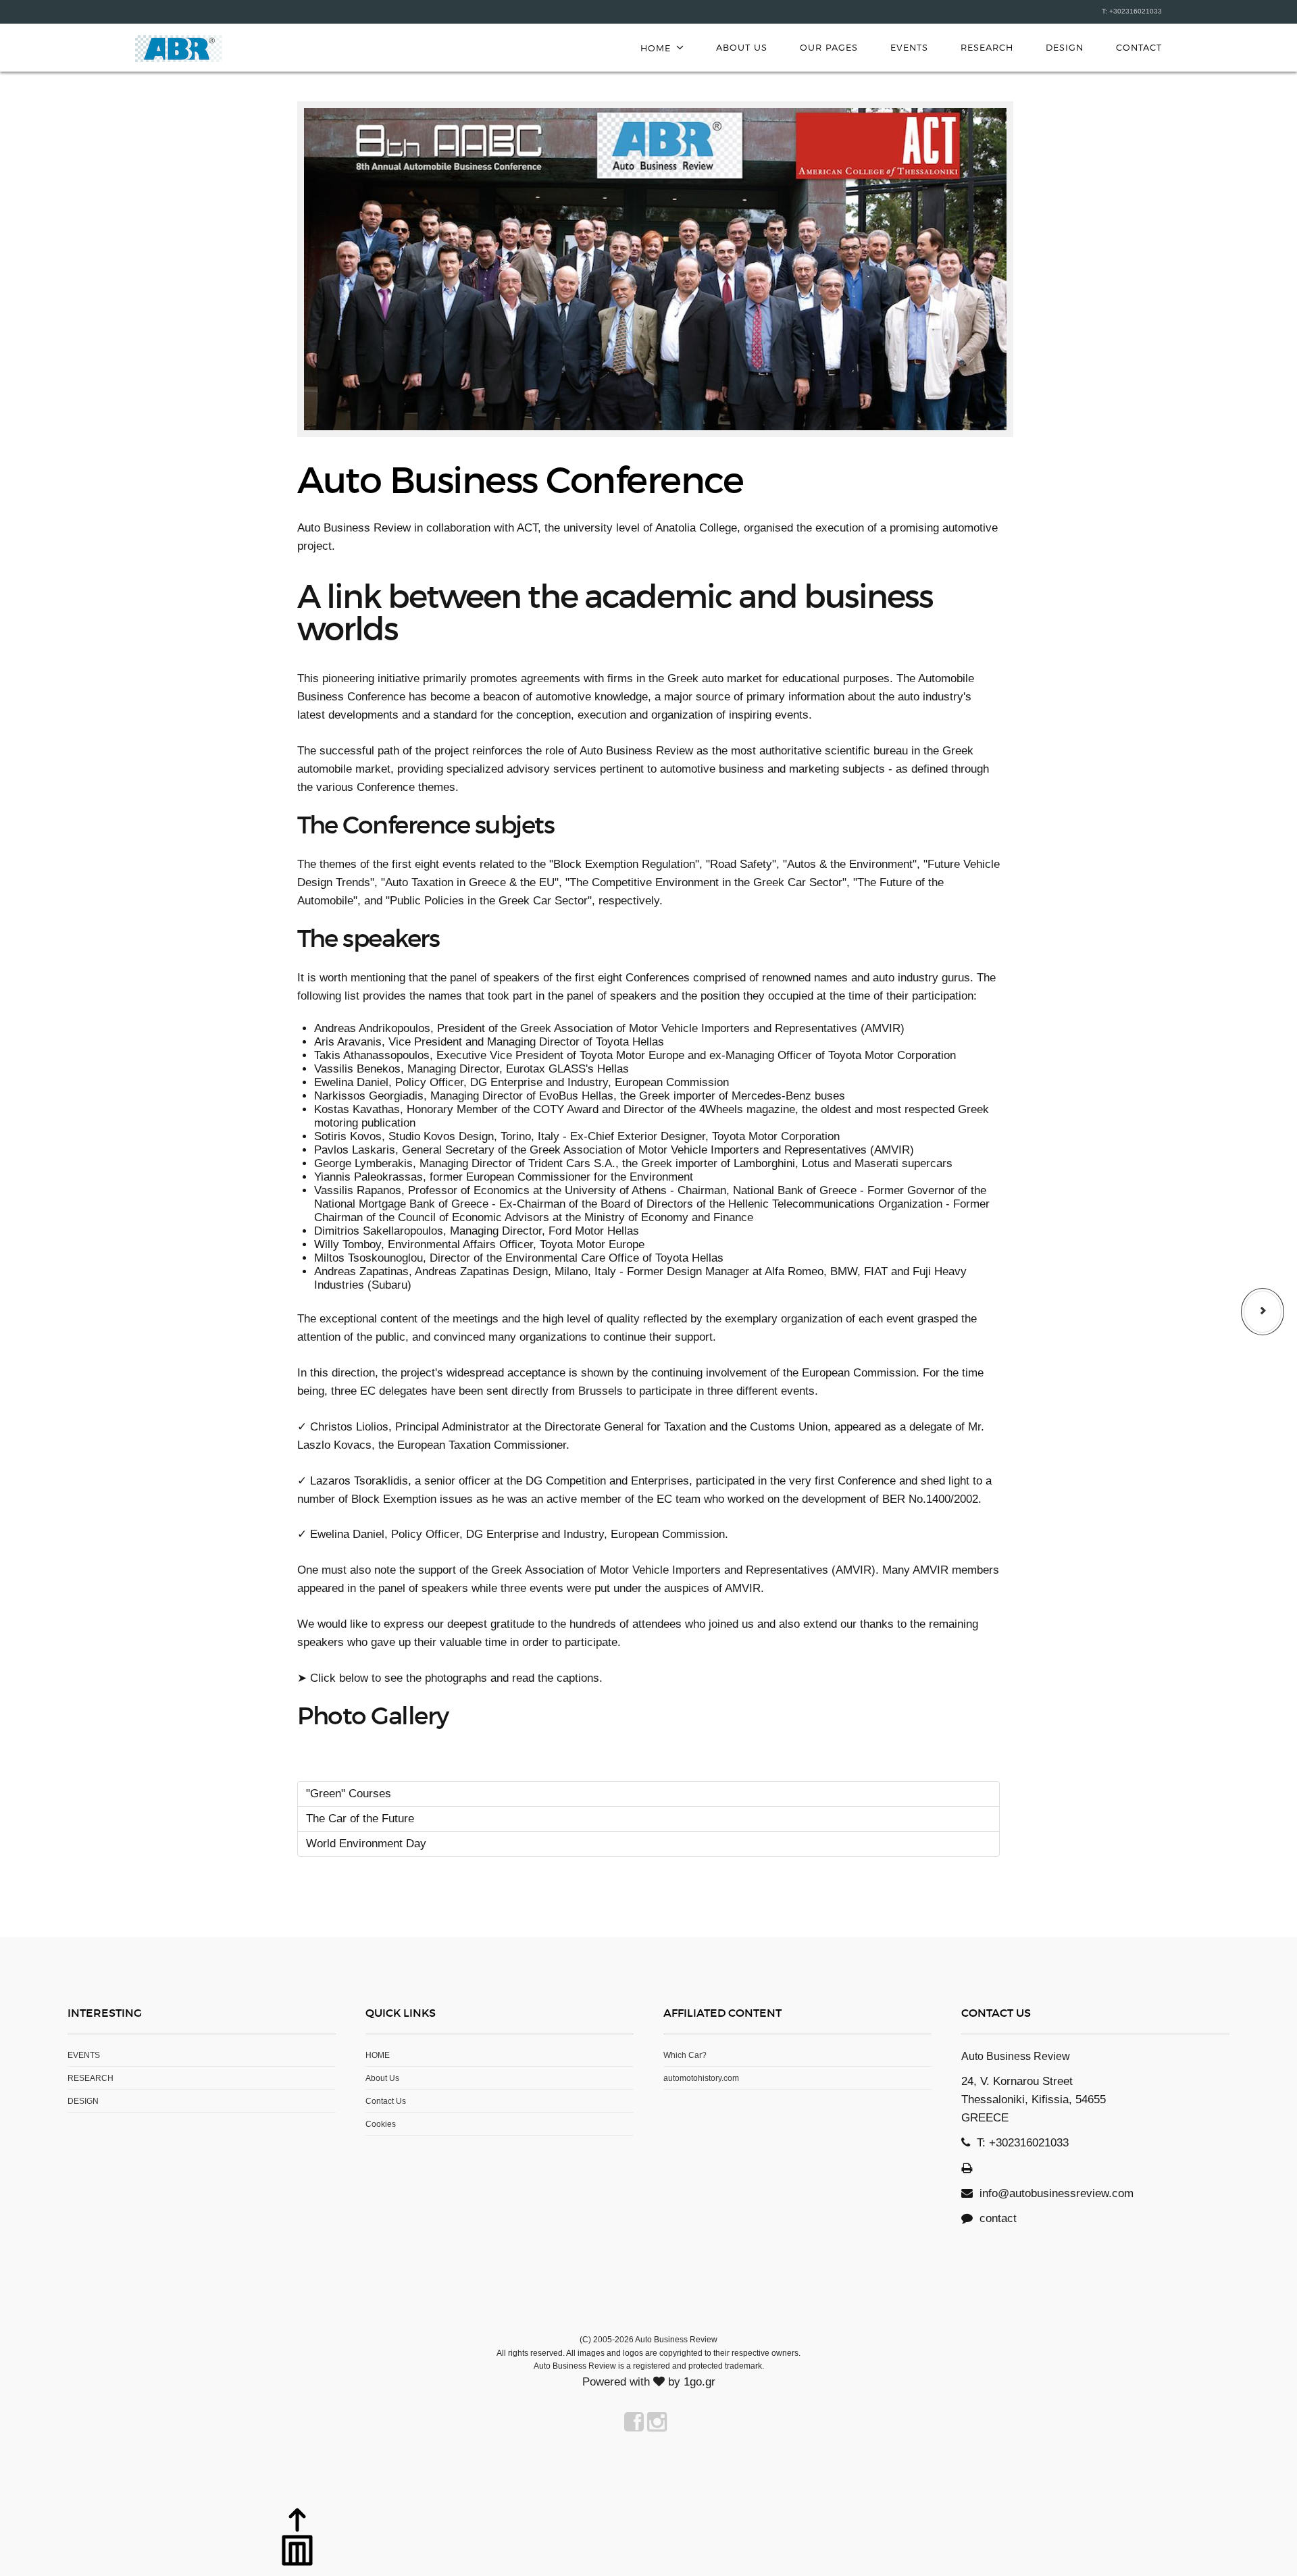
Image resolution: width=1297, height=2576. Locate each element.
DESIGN (1065, 47)
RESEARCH (987, 47)
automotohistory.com (701, 2078)
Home (656, 48)
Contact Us (386, 2101)
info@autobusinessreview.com (1057, 2193)
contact (995, 2218)
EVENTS (909, 47)
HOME (378, 2055)
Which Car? (685, 2055)
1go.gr (700, 2382)
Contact (1139, 47)
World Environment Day (366, 1844)
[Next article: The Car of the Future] (1263, 1312)
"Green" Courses (349, 1794)
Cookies (381, 2124)
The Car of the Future (360, 1819)
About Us (742, 47)
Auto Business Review (179, 49)
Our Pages (829, 47)
